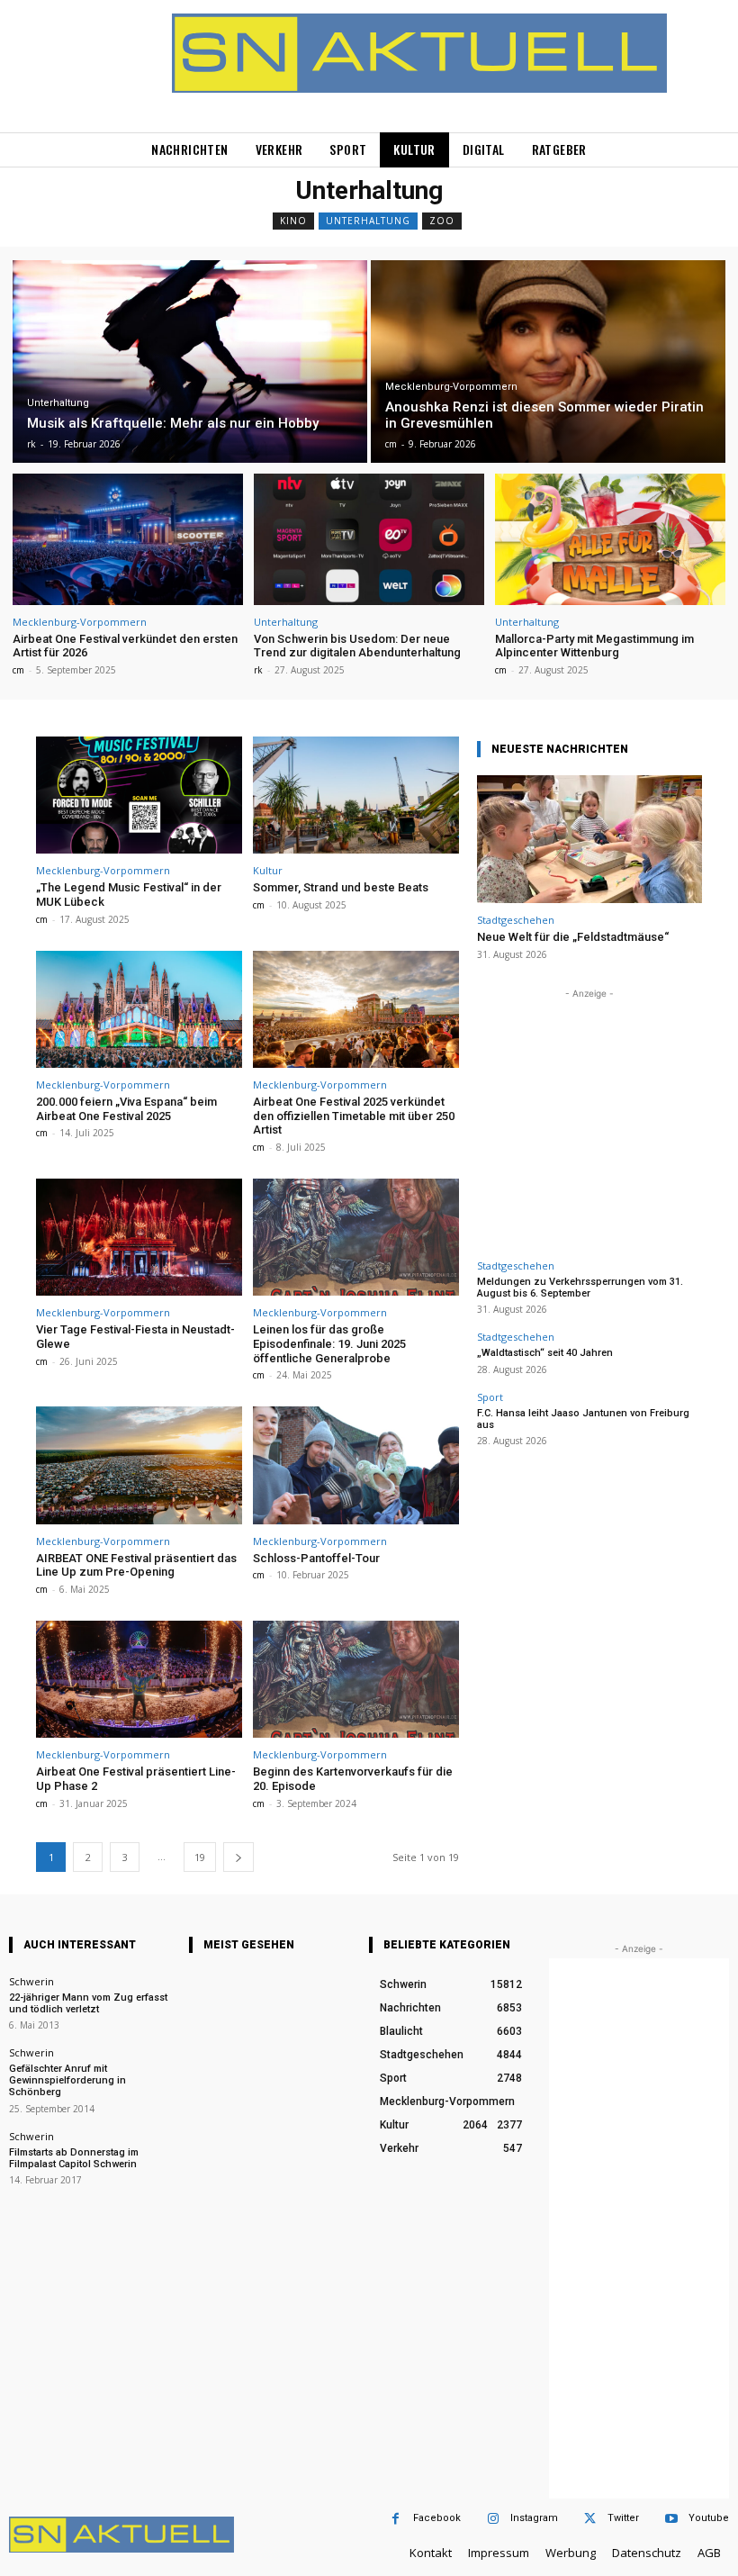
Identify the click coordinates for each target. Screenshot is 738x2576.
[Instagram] (493, 2519)
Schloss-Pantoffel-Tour (316, 1558)
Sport (490, 1397)
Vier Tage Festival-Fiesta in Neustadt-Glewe (135, 1337)
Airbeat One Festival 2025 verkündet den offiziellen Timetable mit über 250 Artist (354, 1116)
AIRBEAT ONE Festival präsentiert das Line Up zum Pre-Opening (136, 1565)
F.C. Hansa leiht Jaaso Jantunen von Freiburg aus (583, 1419)
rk (258, 670)
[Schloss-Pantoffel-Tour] (356, 1465)
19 (200, 1857)
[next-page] (238, 1857)
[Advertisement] (589, 1116)
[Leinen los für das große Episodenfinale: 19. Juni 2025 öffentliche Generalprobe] (356, 1238)
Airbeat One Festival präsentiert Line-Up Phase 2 (136, 1779)
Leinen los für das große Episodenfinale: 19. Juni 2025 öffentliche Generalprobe (329, 1343)
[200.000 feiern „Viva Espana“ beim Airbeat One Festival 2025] (139, 1010)
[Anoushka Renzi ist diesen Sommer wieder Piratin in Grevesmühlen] (548, 362)
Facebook (437, 2518)
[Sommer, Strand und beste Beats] (356, 795)
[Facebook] (396, 2519)
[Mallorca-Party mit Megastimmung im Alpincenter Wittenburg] (610, 539)
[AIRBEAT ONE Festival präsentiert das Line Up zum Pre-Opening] (139, 1465)
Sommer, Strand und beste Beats (341, 887)
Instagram (534, 2518)
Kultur (268, 870)
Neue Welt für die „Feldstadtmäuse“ (573, 937)
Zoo (442, 221)
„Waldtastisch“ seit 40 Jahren (545, 1353)
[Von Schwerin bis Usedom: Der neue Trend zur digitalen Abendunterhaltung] (369, 539)
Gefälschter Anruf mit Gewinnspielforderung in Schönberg (67, 2080)
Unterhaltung (368, 221)
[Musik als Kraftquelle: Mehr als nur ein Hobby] (190, 362)
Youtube (709, 2518)
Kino (293, 221)
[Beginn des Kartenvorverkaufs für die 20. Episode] (356, 1680)
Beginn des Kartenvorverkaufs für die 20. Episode (353, 1779)
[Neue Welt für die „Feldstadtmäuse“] (589, 840)
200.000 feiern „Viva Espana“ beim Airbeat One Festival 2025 (126, 1109)
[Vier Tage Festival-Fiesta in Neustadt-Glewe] (139, 1238)
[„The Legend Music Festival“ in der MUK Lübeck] (139, 795)
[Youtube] (671, 2519)
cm (18, 670)
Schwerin (31, 1981)
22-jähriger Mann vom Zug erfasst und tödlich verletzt (88, 2003)
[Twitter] (590, 2519)
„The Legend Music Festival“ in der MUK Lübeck (129, 895)
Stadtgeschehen (516, 920)
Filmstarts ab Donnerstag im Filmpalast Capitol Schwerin (74, 2158)
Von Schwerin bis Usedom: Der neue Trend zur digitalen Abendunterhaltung (357, 646)
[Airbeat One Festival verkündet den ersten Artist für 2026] (128, 539)
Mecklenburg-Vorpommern (451, 387)
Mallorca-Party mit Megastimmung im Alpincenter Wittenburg (594, 646)
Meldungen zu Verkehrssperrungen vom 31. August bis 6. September (580, 1288)
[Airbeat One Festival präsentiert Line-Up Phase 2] (139, 1680)
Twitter (623, 2518)
